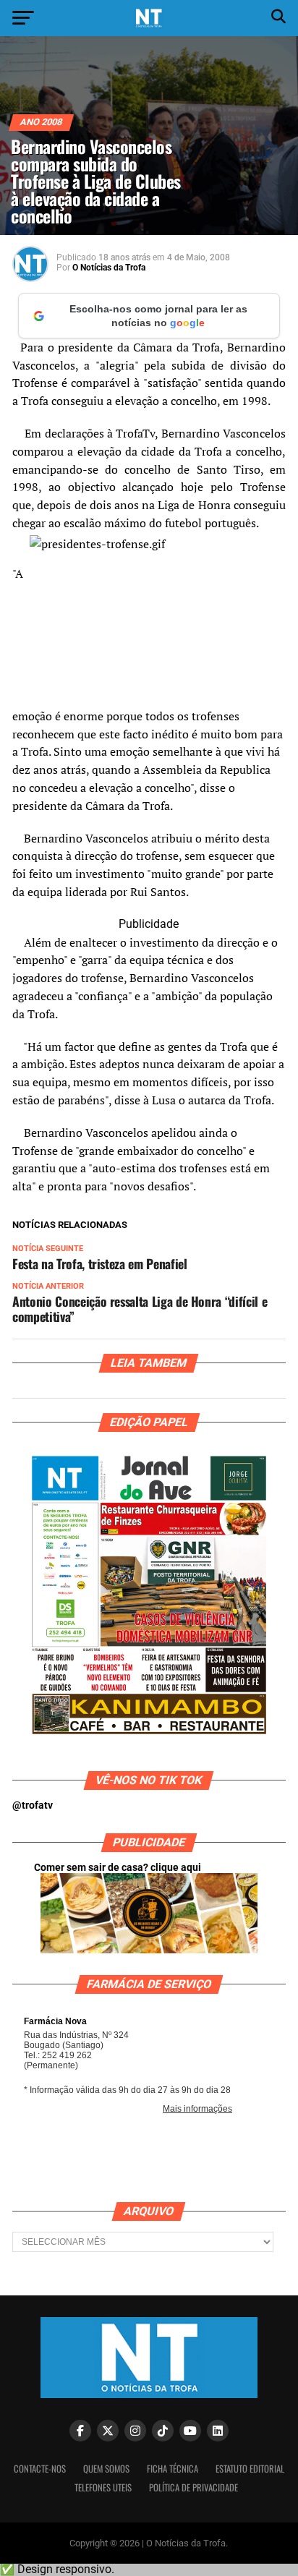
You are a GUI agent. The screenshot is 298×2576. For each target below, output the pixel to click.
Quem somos (106, 2469)
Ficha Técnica (173, 2469)
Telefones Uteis (103, 2487)
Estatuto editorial (250, 2469)
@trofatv (33, 1805)
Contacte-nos (40, 2469)
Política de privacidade (193, 2487)
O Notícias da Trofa (109, 268)
